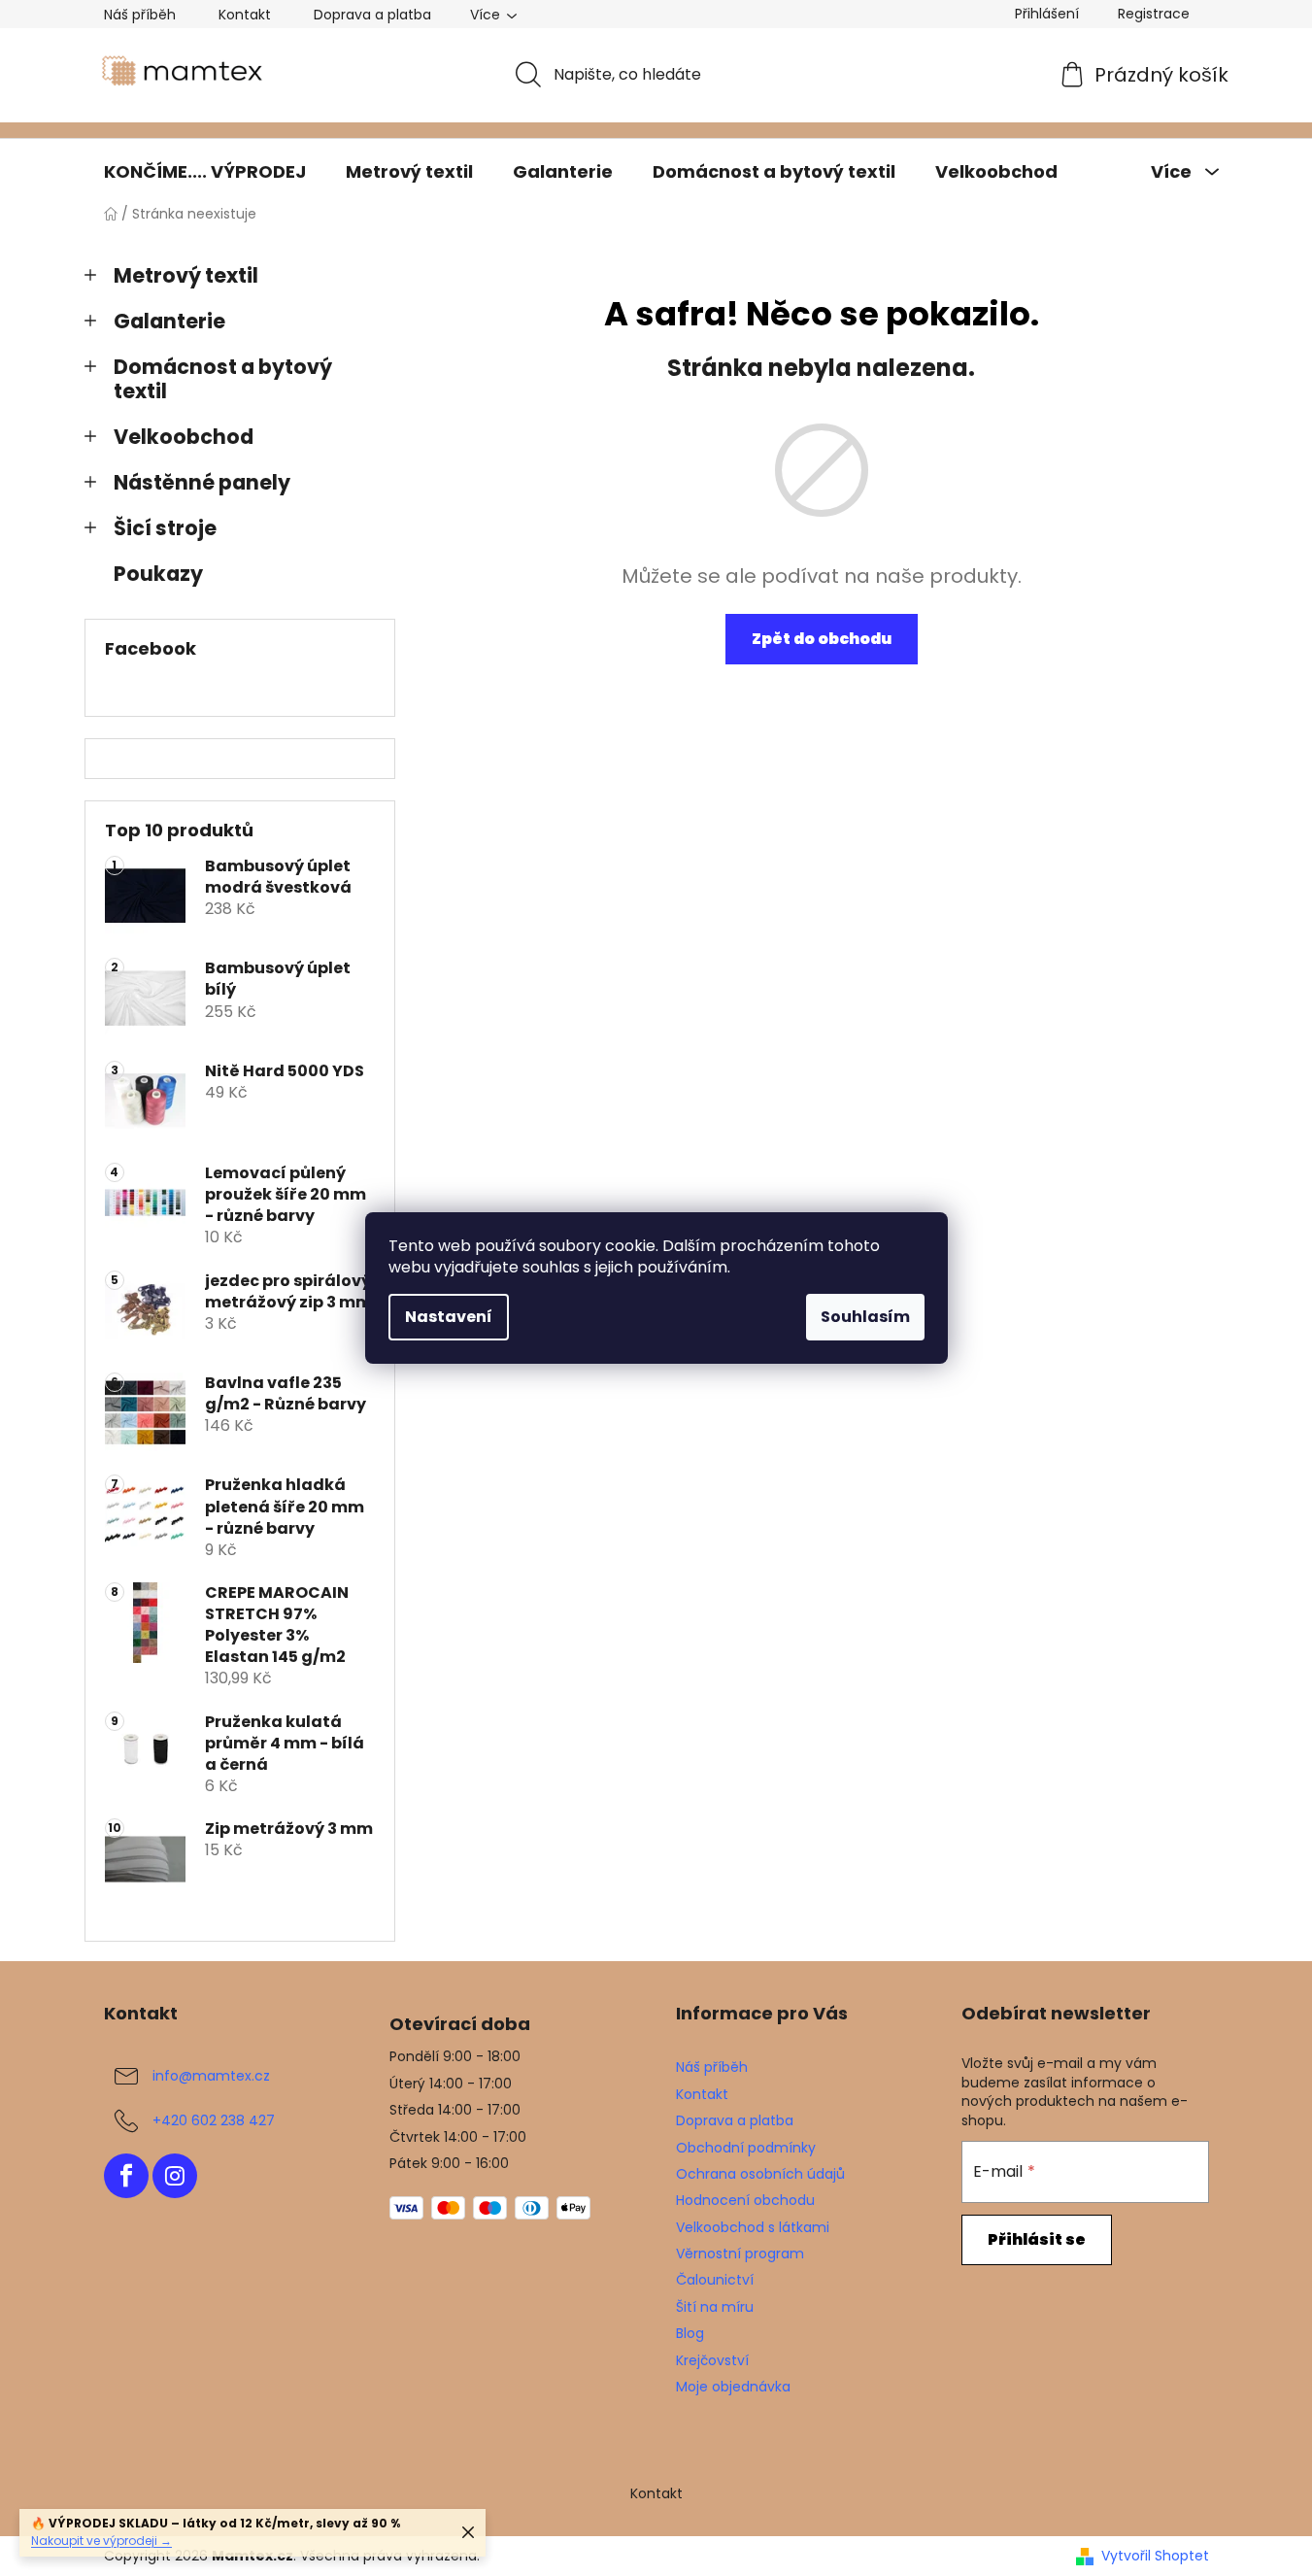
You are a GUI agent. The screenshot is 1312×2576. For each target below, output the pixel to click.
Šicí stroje (165, 528)
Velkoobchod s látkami (753, 2227)
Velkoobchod (184, 437)
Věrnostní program (740, 2254)
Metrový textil (186, 275)
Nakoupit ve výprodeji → (101, 2541)
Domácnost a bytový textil (223, 379)
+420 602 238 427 (214, 2120)
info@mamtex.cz (211, 2076)
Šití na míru (715, 2307)
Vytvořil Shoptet (1155, 2556)
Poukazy (158, 574)
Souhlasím (865, 1317)
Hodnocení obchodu (745, 2200)
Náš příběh (140, 15)
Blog (690, 2333)
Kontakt (245, 15)
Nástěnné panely (202, 482)
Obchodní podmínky (746, 2148)
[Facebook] (126, 2176)
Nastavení (449, 1317)
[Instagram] (175, 2176)
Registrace (1154, 14)
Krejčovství (712, 2360)
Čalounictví (715, 2280)
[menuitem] (205, 172)
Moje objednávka (733, 2387)
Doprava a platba (372, 15)
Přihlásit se (1037, 2239)
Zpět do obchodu (822, 639)
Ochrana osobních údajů (760, 2174)
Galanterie (169, 321)
